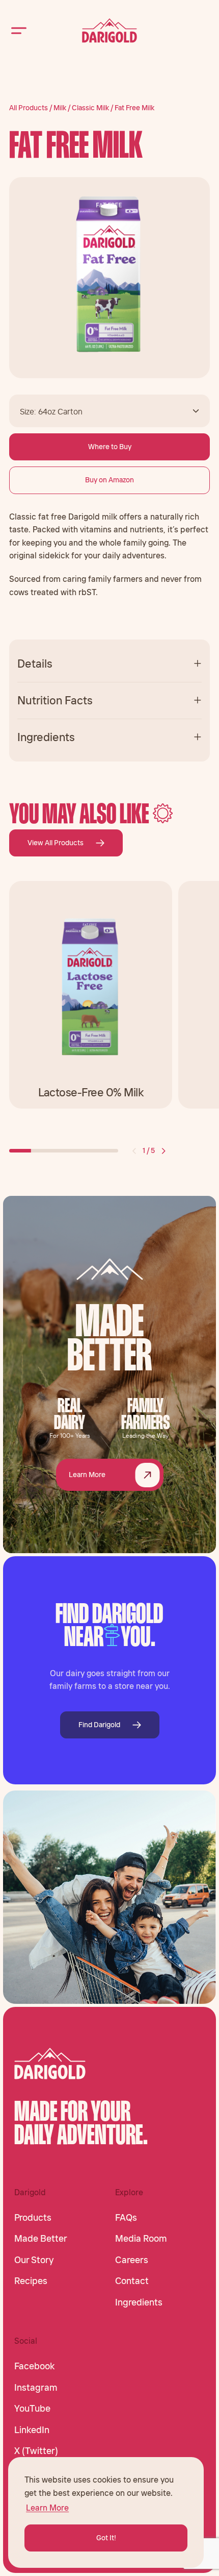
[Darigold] (109, 31)
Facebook (34, 2366)
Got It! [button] (106, 2538)
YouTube (32, 2409)
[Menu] (19, 30)
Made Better (41, 2239)
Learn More (87, 1475)
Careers (132, 2260)
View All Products (56, 843)
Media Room (141, 2239)
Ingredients (139, 2302)
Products (33, 2218)
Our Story (34, 2260)
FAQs (126, 2218)
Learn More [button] (47, 2508)
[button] (134, 1151)
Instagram (36, 2388)
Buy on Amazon (109, 480)
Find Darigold (99, 1725)
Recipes (31, 2281)
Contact (132, 2281)
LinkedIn (32, 2430)
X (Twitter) (36, 2451)
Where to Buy (110, 447)
